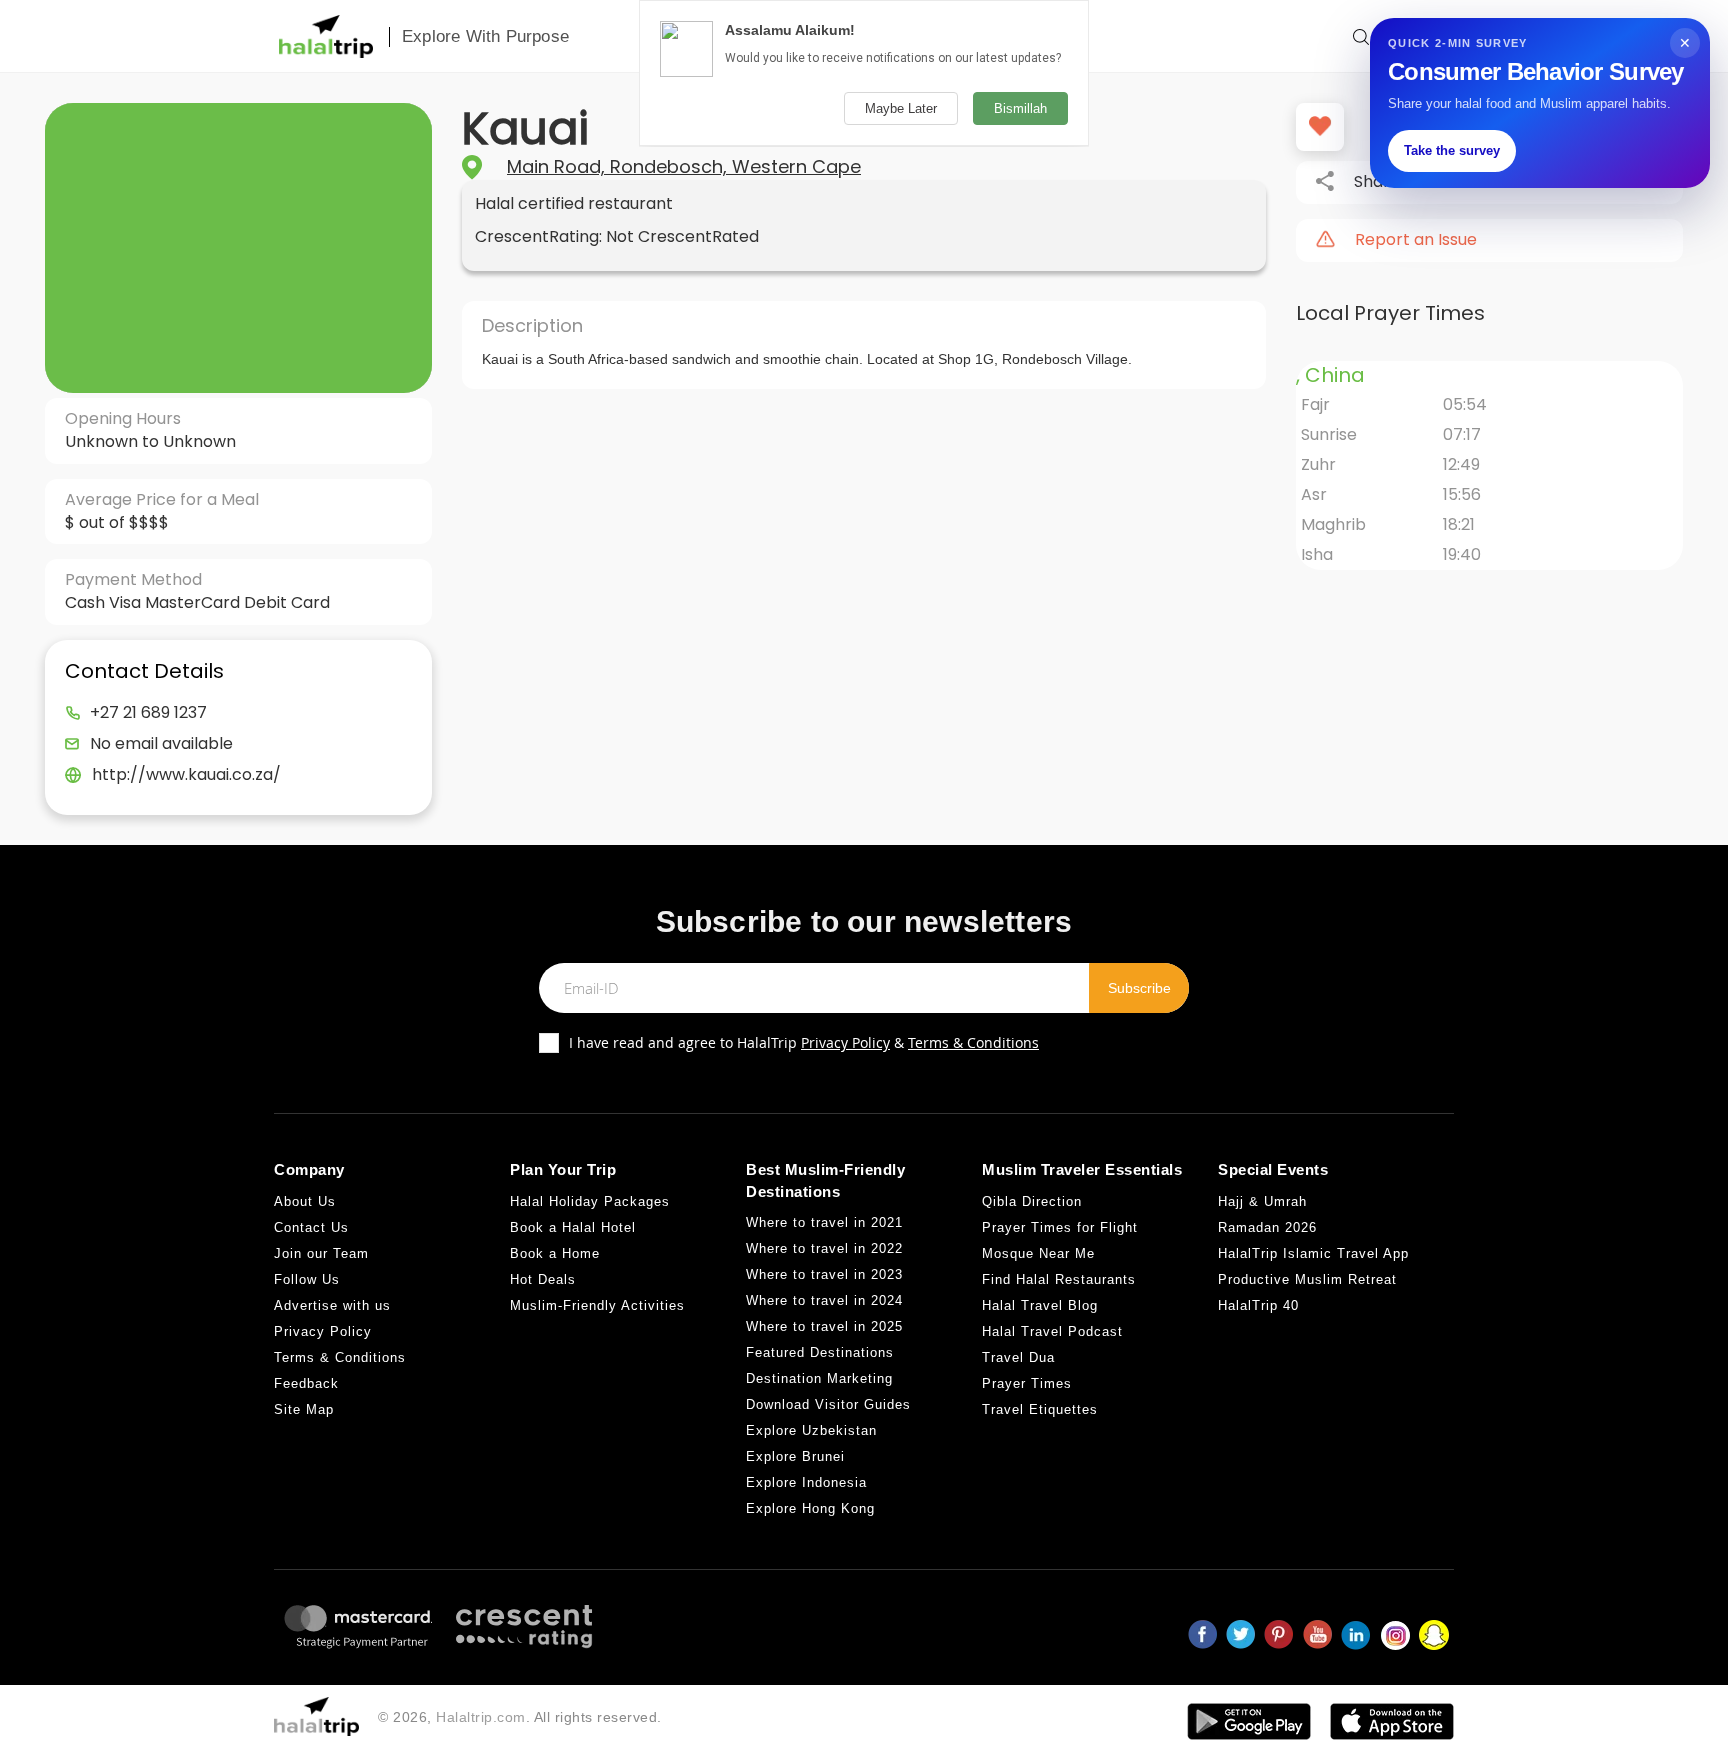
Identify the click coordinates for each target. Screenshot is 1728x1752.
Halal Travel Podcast (1052, 1331)
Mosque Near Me (1038, 1253)
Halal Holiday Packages (590, 1201)
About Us (305, 1201)
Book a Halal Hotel (573, 1227)
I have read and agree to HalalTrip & (804, 1042)
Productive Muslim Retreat (1307, 1279)
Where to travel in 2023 (824, 1274)
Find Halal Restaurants (1059, 1279)
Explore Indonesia (806, 1482)
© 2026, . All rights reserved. (520, 1717)
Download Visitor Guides (828, 1404)
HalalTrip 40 (1258, 1305)
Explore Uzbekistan (811, 1430)
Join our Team (321, 1253)
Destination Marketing (819, 1378)
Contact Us (311, 1227)
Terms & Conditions (973, 1042)
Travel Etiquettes (1040, 1409)
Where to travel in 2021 (824, 1222)
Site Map (304, 1409)
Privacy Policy (845, 1042)
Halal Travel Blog (1040, 1305)
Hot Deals (543, 1279)
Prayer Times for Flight (1060, 1227)
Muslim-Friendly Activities (597, 1305)
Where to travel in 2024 (824, 1300)
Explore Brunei (795, 1456)
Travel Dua (1018, 1357)
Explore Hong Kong (810, 1508)
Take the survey (1452, 150)
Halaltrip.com (481, 1717)
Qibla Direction (1032, 1201)
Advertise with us (332, 1305)
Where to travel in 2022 (824, 1248)
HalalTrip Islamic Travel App (1313, 1253)
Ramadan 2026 (1267, 1227)
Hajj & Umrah (1262, 1201)
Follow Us (307, 1279)
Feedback (306, 1383)
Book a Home (555, 1253)
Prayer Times (1027, 1383)
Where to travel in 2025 (824, 1326)
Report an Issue (1416, 240)
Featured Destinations (820, 1352)
